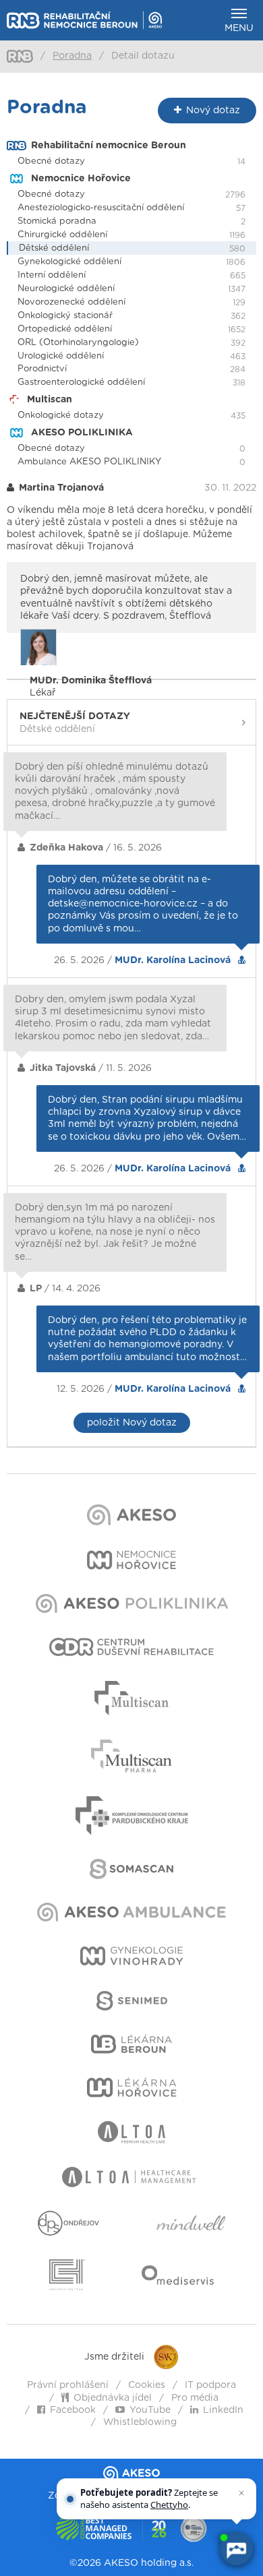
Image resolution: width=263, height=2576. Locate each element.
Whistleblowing (140, 2422)
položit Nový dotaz (132, 1423)
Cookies (147, 2385)
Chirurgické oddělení (62, 235)
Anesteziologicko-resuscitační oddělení (101, 208)
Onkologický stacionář (65, 316)
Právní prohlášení (68, 2385)
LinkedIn (223, 2410)
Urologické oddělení (61, 356)
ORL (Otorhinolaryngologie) (78, 343)
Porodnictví (42, 369)
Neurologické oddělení (66, 289)
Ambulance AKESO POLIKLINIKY (89, 462)
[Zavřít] (241, 2493)
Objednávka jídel (113, 2398)
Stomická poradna (57, 221)
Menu (239, 28)
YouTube (150, 2410)
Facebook (73, 2410)
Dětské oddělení (54, 248)
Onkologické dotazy (61, 416)
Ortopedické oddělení (65, 329)
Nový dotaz (213, 111)
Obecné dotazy (51, 161)
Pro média (195, 2398)
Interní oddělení (52, 275)
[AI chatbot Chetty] (236, 2549)
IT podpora (210, 2385)
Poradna (72, 56)
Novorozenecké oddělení (71, 302)
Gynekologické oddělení (69, 262)
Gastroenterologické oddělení (81, 382)
